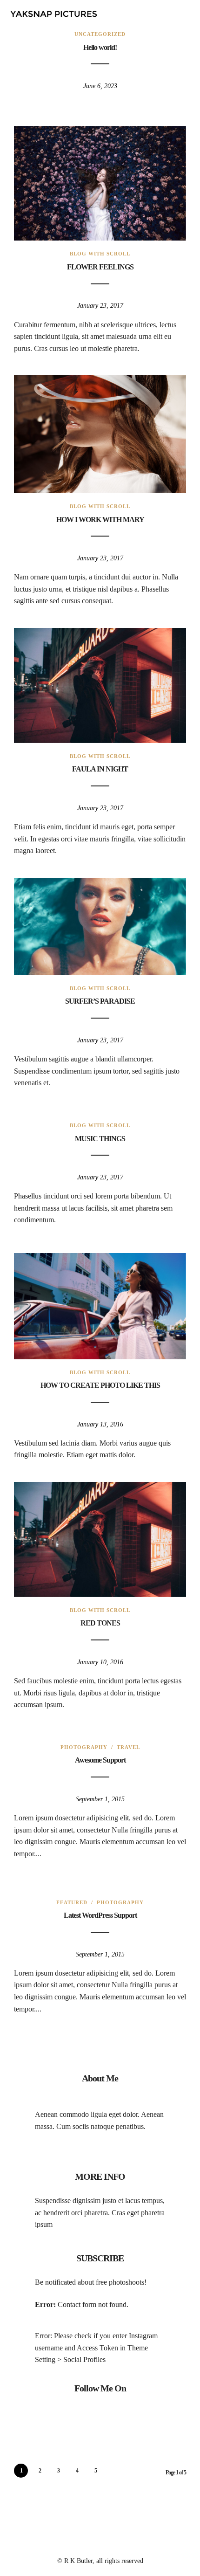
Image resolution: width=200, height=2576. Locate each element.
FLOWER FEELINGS (100, 267)
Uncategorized (100, 34)
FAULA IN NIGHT (100, 769)
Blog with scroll (100, 254)
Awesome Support (100, 1760)
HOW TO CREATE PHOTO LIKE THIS (100, 1385)
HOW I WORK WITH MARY (100, 520)
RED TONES (100, 1623)
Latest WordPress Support (100, 1915)
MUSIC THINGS (100, 1139)
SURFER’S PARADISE (100, 1001)
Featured (72, 1902)
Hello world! (100, 47)
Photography (84, 1747)
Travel (128, 1747)
